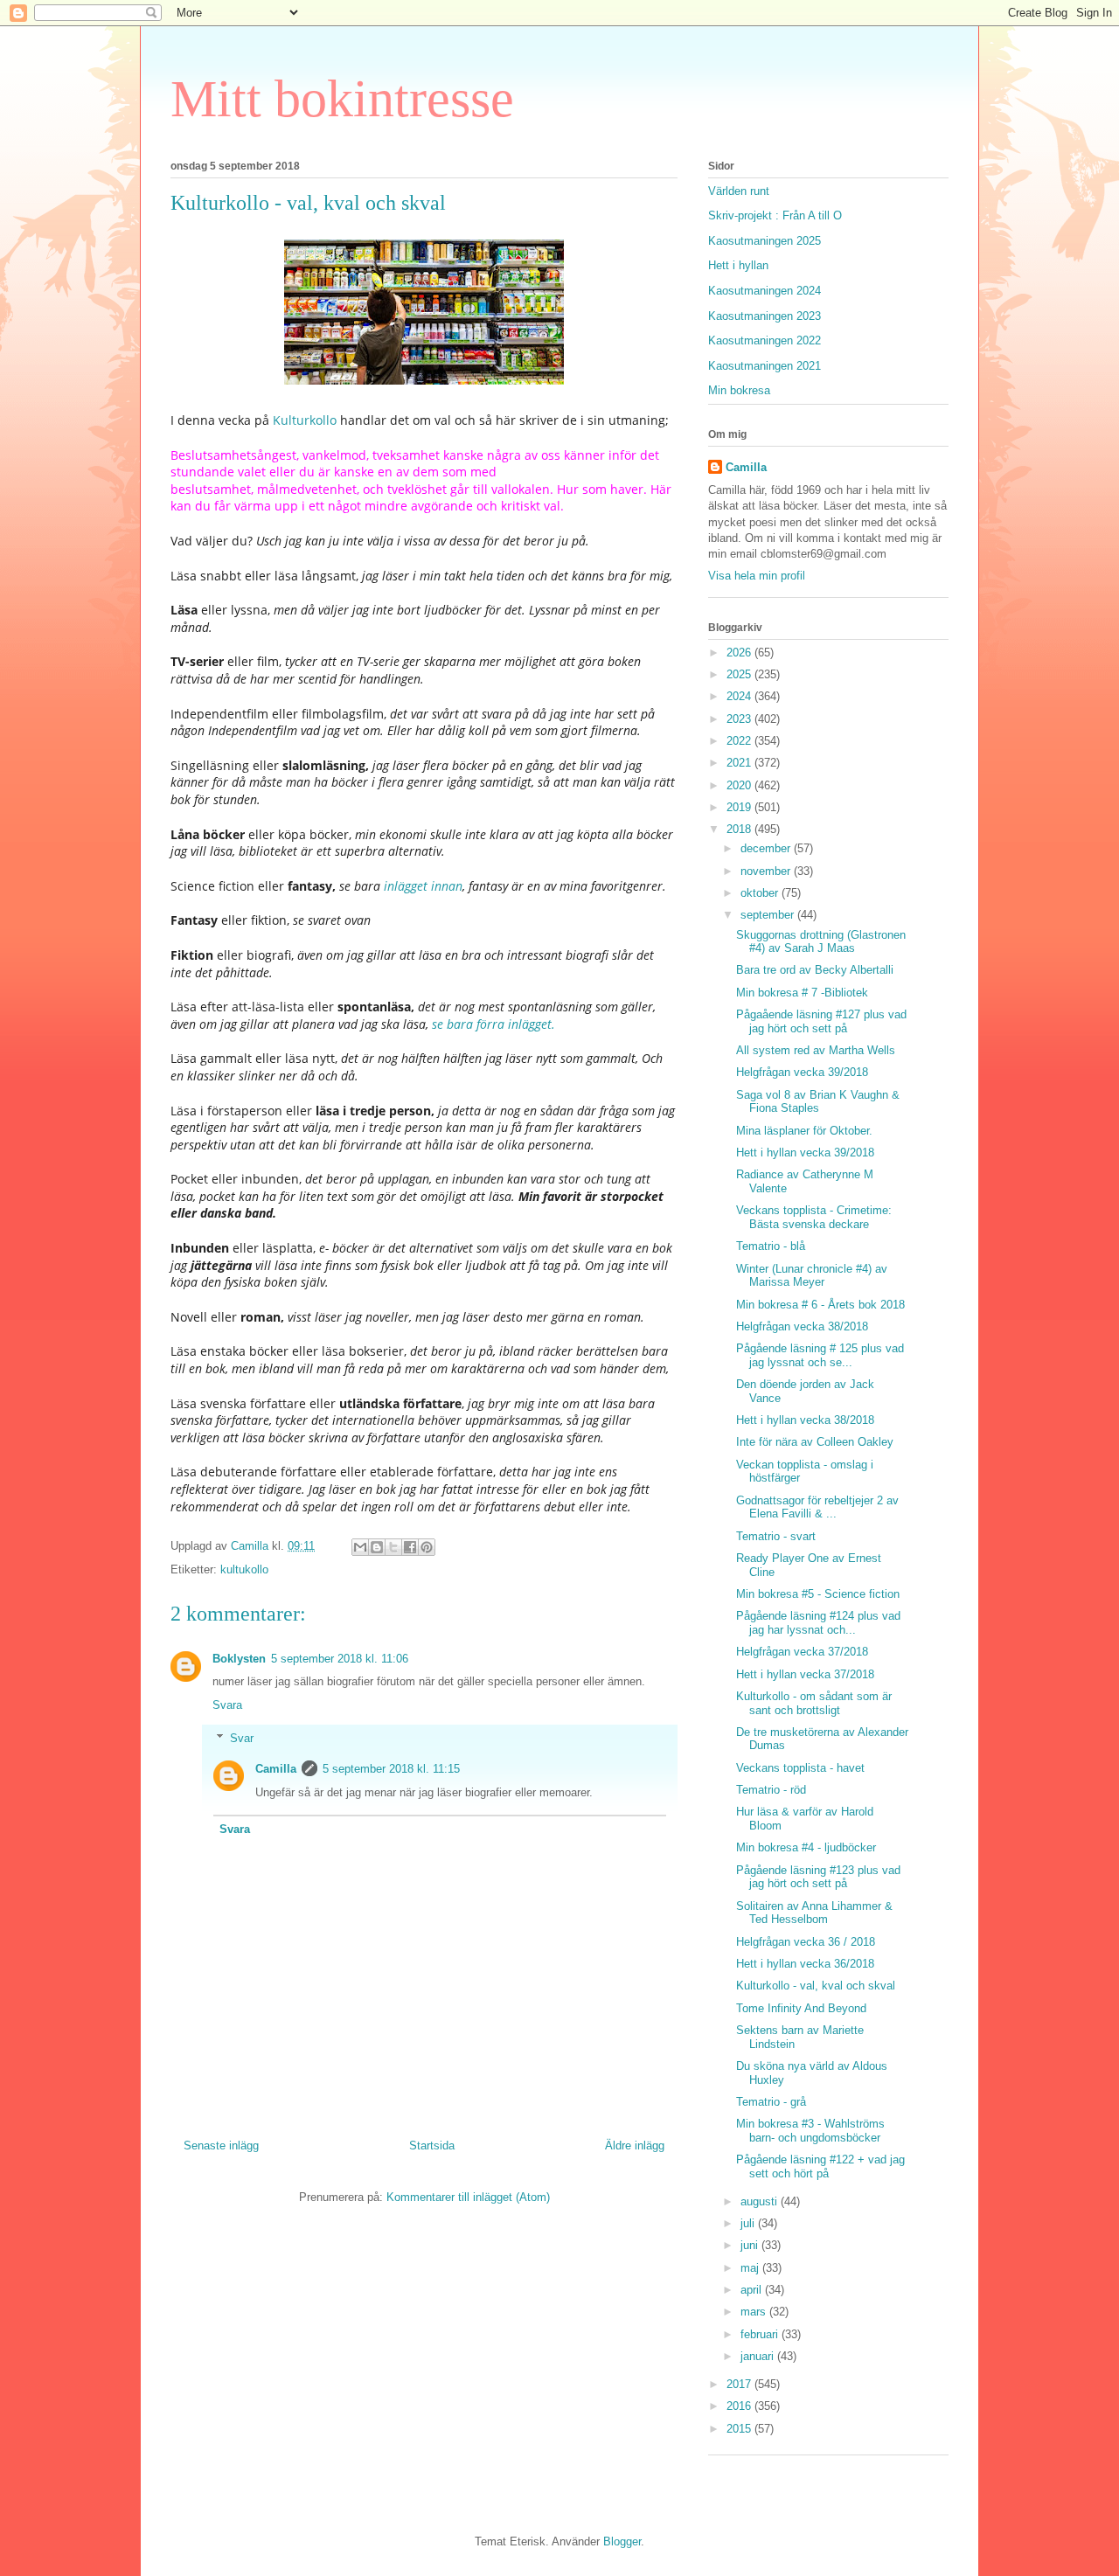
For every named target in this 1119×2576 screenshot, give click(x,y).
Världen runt (739, 191)
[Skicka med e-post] (360, 1547)
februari (761, 2334)
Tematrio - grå (771, 2102)
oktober (761, 893)
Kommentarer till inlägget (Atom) (468, 2197)
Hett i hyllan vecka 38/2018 (805, 1420)
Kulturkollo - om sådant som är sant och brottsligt (814, 1703)
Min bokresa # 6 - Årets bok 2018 (820, 1305)
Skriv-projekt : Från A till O (775, 215)
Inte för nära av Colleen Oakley (815, 1442)
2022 (740, 741)
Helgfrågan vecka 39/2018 (802, 1072)
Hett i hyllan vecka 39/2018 (805, 1153)
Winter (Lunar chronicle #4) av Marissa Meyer (812, 1276)
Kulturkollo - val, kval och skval (816, 1986)
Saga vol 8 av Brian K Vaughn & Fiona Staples (818, 1102)
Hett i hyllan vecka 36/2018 (805, 1964)
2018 (740, 829)
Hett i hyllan (738, 265)
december (767, 848)
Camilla (276, 1769)
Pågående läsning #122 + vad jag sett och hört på (820, 2166)
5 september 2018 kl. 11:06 (340, 1659)
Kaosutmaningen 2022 (765, 340)
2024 (740, 696)
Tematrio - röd (771, 1790)
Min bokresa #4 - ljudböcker (806, 1847)
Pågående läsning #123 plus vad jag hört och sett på (818, 1877)
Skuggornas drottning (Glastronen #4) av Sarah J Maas (821, 942)
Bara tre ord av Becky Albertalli (815, 970)
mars (755, 2312)
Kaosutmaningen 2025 (765, 241)
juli (749, 2223)
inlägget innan (421, 886)
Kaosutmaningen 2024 (765, 291)
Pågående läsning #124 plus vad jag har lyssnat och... (818, 1623)
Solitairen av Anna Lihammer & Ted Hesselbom (814, 1913)
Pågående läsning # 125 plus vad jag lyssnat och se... (820, 1355)
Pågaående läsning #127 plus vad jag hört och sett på (821, 1021)
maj (751, 2268)
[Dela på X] (393, 1547)
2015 (740, 2429)
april (753, 2290)
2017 (740, 2384)
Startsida (432, 2146)
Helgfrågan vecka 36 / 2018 (806, 1942)
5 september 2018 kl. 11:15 (391, 1769)
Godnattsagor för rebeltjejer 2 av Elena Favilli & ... (817, 1507)
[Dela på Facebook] (410, 1547)
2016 (740, 2406)
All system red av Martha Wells (816, 1050)
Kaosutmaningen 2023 (765, 316)
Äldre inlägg (635, 2146)
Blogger (622, 2541)
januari (759, 2356)
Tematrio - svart (776, 1536)
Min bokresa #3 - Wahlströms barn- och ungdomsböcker (810, 2131)
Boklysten (239, 1659)
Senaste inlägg (221, 2146)
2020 (740, 785)
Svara (227, 1705)
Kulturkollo (305, 420)
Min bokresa (739, 390)
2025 (740, 674)
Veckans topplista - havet (800, 1768)
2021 (740, 763)
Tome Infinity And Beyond (801, 2008)
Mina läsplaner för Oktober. (804, 1131)
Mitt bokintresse (342, 99)
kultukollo (244, 1569)
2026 (740, 653)
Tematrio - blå (771, 1246)
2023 (740, 719)
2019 (740, 807)
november (767, 871)
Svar (242, 1738)
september (769, 915)
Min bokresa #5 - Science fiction (818, 1594)
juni (751, 2245)
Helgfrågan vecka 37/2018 (802, 1652)
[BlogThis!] (377, 1547)
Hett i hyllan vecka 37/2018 (805, 1674)
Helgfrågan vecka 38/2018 (802, 1326)
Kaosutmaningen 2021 (765, 366)
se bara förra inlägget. (492, 1024)
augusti (761, 2201)
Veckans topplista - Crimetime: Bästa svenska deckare (814, 1217)
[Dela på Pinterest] (427, 1547)
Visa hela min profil (757, 576)
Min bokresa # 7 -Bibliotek (802, 993)
